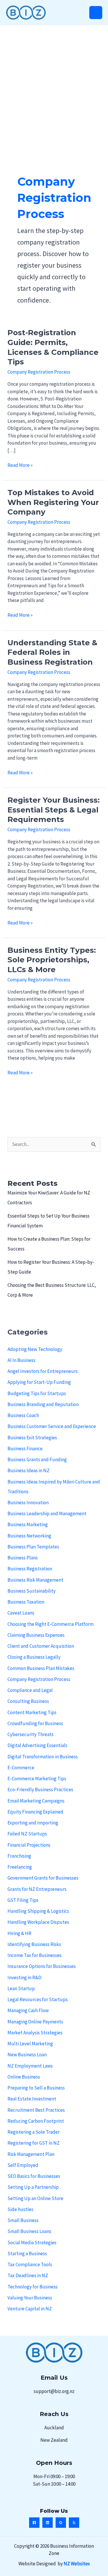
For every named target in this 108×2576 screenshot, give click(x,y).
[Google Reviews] (61, 2523)
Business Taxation (26, 1602)
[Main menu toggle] (96, 13)
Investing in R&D (24, 1977)
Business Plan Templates (33, 1547)
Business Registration (30, 1569)
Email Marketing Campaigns (36, 1801)
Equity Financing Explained (35, 1812)
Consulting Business (28, 1701)
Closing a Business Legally (34, 1657)
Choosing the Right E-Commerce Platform (51, 1624)
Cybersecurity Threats (31, 1734)
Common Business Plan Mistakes (41, 1668)
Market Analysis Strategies (35, 2033)
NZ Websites (77, 2564)
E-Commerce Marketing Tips (37, 1779)
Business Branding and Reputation (43, 1404)
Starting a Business (27, 2253)
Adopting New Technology (35, 1349)
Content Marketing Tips (32, 1712)
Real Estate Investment (32, 2099)
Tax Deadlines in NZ (28, 2275)
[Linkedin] (48, 2523)
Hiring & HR (19, 1933)
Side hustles (20, 2209)
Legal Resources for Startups (38, 1999)
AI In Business (21, 1360)
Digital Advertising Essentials (37, 1745)
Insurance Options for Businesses (42, 1966)
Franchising (19, 1856)
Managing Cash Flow (28, 2010)
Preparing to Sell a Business (36, 2088)
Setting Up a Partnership (33, 2187)
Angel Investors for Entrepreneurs (43, 1371)
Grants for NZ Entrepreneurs (37, 1889)
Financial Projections (29, 1845)
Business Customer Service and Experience (52, 1426)
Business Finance (25, 1449)
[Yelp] (74, 2523)
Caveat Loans (21, 1613)
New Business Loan (27, 2055)
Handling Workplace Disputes (38, 1922)
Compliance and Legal (30, 1690)
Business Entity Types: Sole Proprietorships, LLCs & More (52, 960)
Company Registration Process (39, 372)
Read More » (20, 465)
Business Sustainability (32, 1591)
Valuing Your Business (30, 2298)
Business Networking (29, 1536)
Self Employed (23, 2165)
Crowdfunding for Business (35, 1723)
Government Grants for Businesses (43, 1878)
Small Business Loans (29, 2231)
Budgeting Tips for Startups (37, 1393)
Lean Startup (21, 1988)
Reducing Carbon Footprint (36, 2121)
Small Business (23, 2220)
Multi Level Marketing (30, 2044)
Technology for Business (33, 2287)
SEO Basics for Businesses (34, 2176)
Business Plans (23, 1558)
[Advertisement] (54, 82)
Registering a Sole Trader (34, 2132)
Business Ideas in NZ (29, 1470)
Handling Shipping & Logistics (38, 1911)
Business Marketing (28, 1524)
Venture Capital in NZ (30, 2309)
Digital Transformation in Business (43, 1757)
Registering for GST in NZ (34, 2143)
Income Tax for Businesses (35, 1955)
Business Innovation (28, 1503)
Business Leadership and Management (47, 1513)
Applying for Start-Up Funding (39, 1382)
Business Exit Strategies (32, 1438)
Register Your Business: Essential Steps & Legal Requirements (54, 810)
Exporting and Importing (33, 1823)
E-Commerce (21, 1768)
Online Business (24, 2077)
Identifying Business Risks (34, 1944)
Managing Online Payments (35, 2022)
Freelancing (20, 1867)
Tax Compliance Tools (30, 2264)
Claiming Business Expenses (36, 1635)
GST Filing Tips (23, 1900)
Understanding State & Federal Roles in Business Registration (52, 653)
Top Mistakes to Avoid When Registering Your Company (53, 502)
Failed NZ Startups (27, 1834)
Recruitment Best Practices (36, 2110)
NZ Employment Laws (30, 2066)
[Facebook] (34, 2523)
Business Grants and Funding (37, 1460)
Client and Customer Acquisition (41, 1646)
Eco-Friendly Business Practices (40, 1790)
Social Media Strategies (32, 2243)
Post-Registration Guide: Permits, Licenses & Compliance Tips (53, 347)
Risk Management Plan (31, 2154)
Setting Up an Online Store (35, 2198)
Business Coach (23, 1415)
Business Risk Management (35, 1580)
